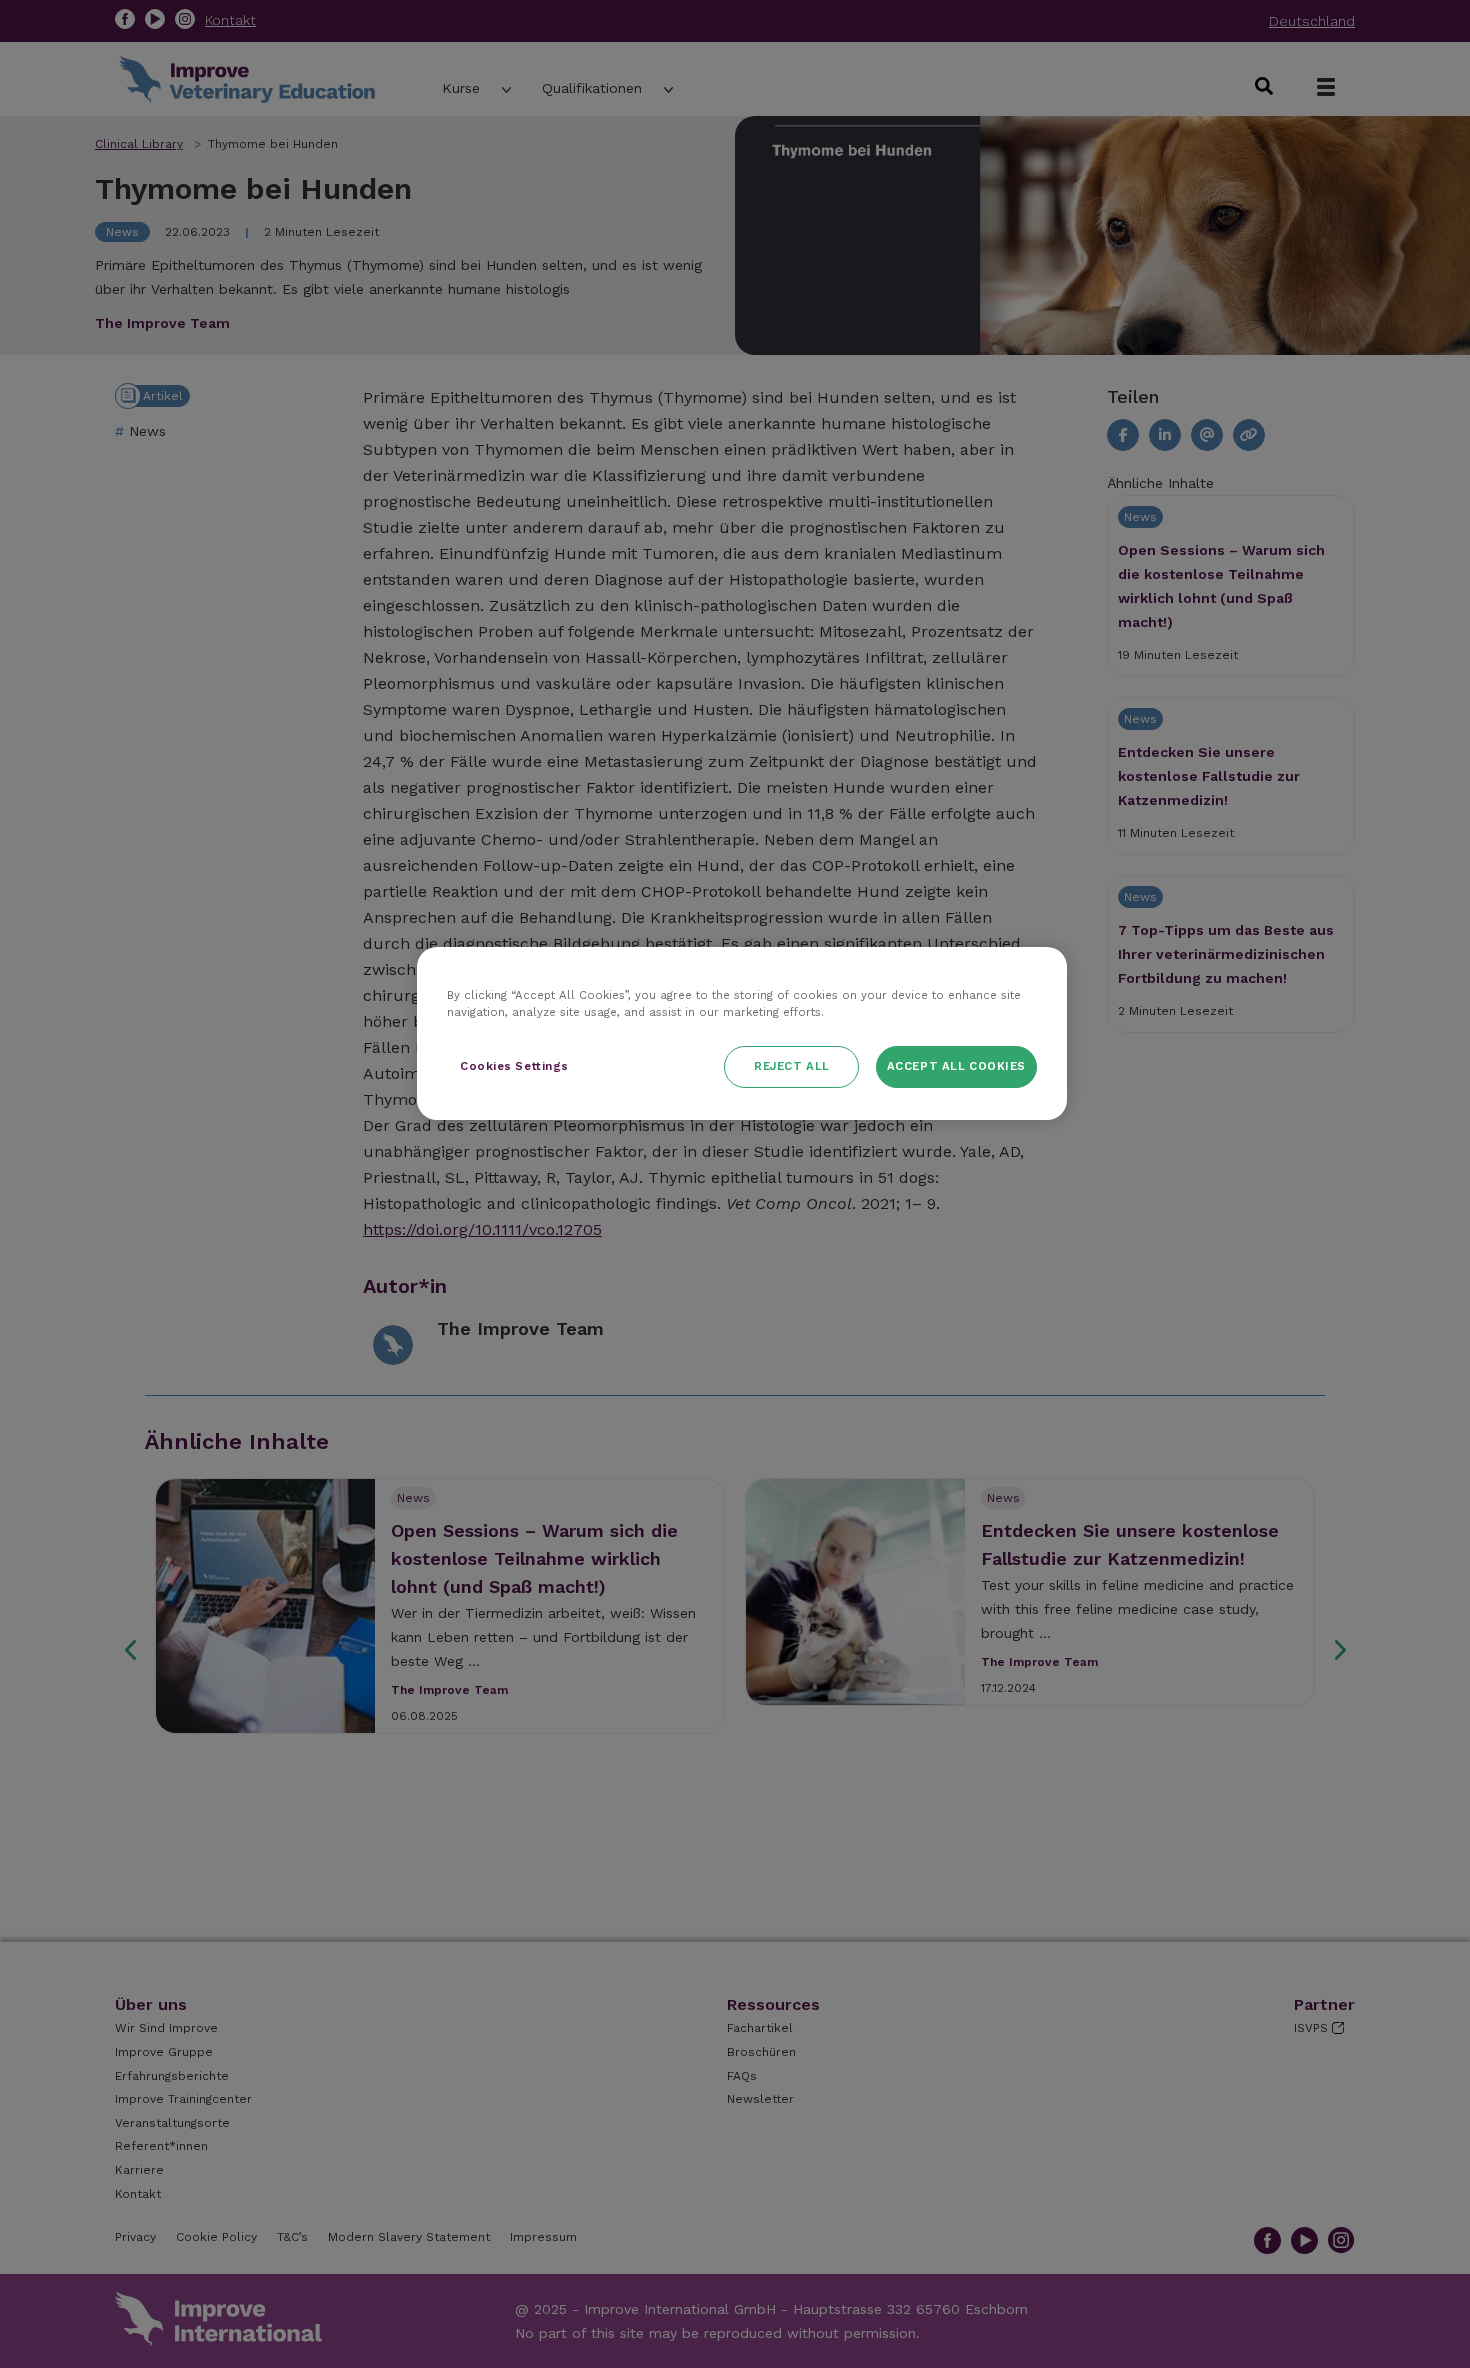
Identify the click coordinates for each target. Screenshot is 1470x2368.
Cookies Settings (514, 1066)
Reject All (792, 1066)
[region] (742, 1033)
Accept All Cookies (956, 1066)
